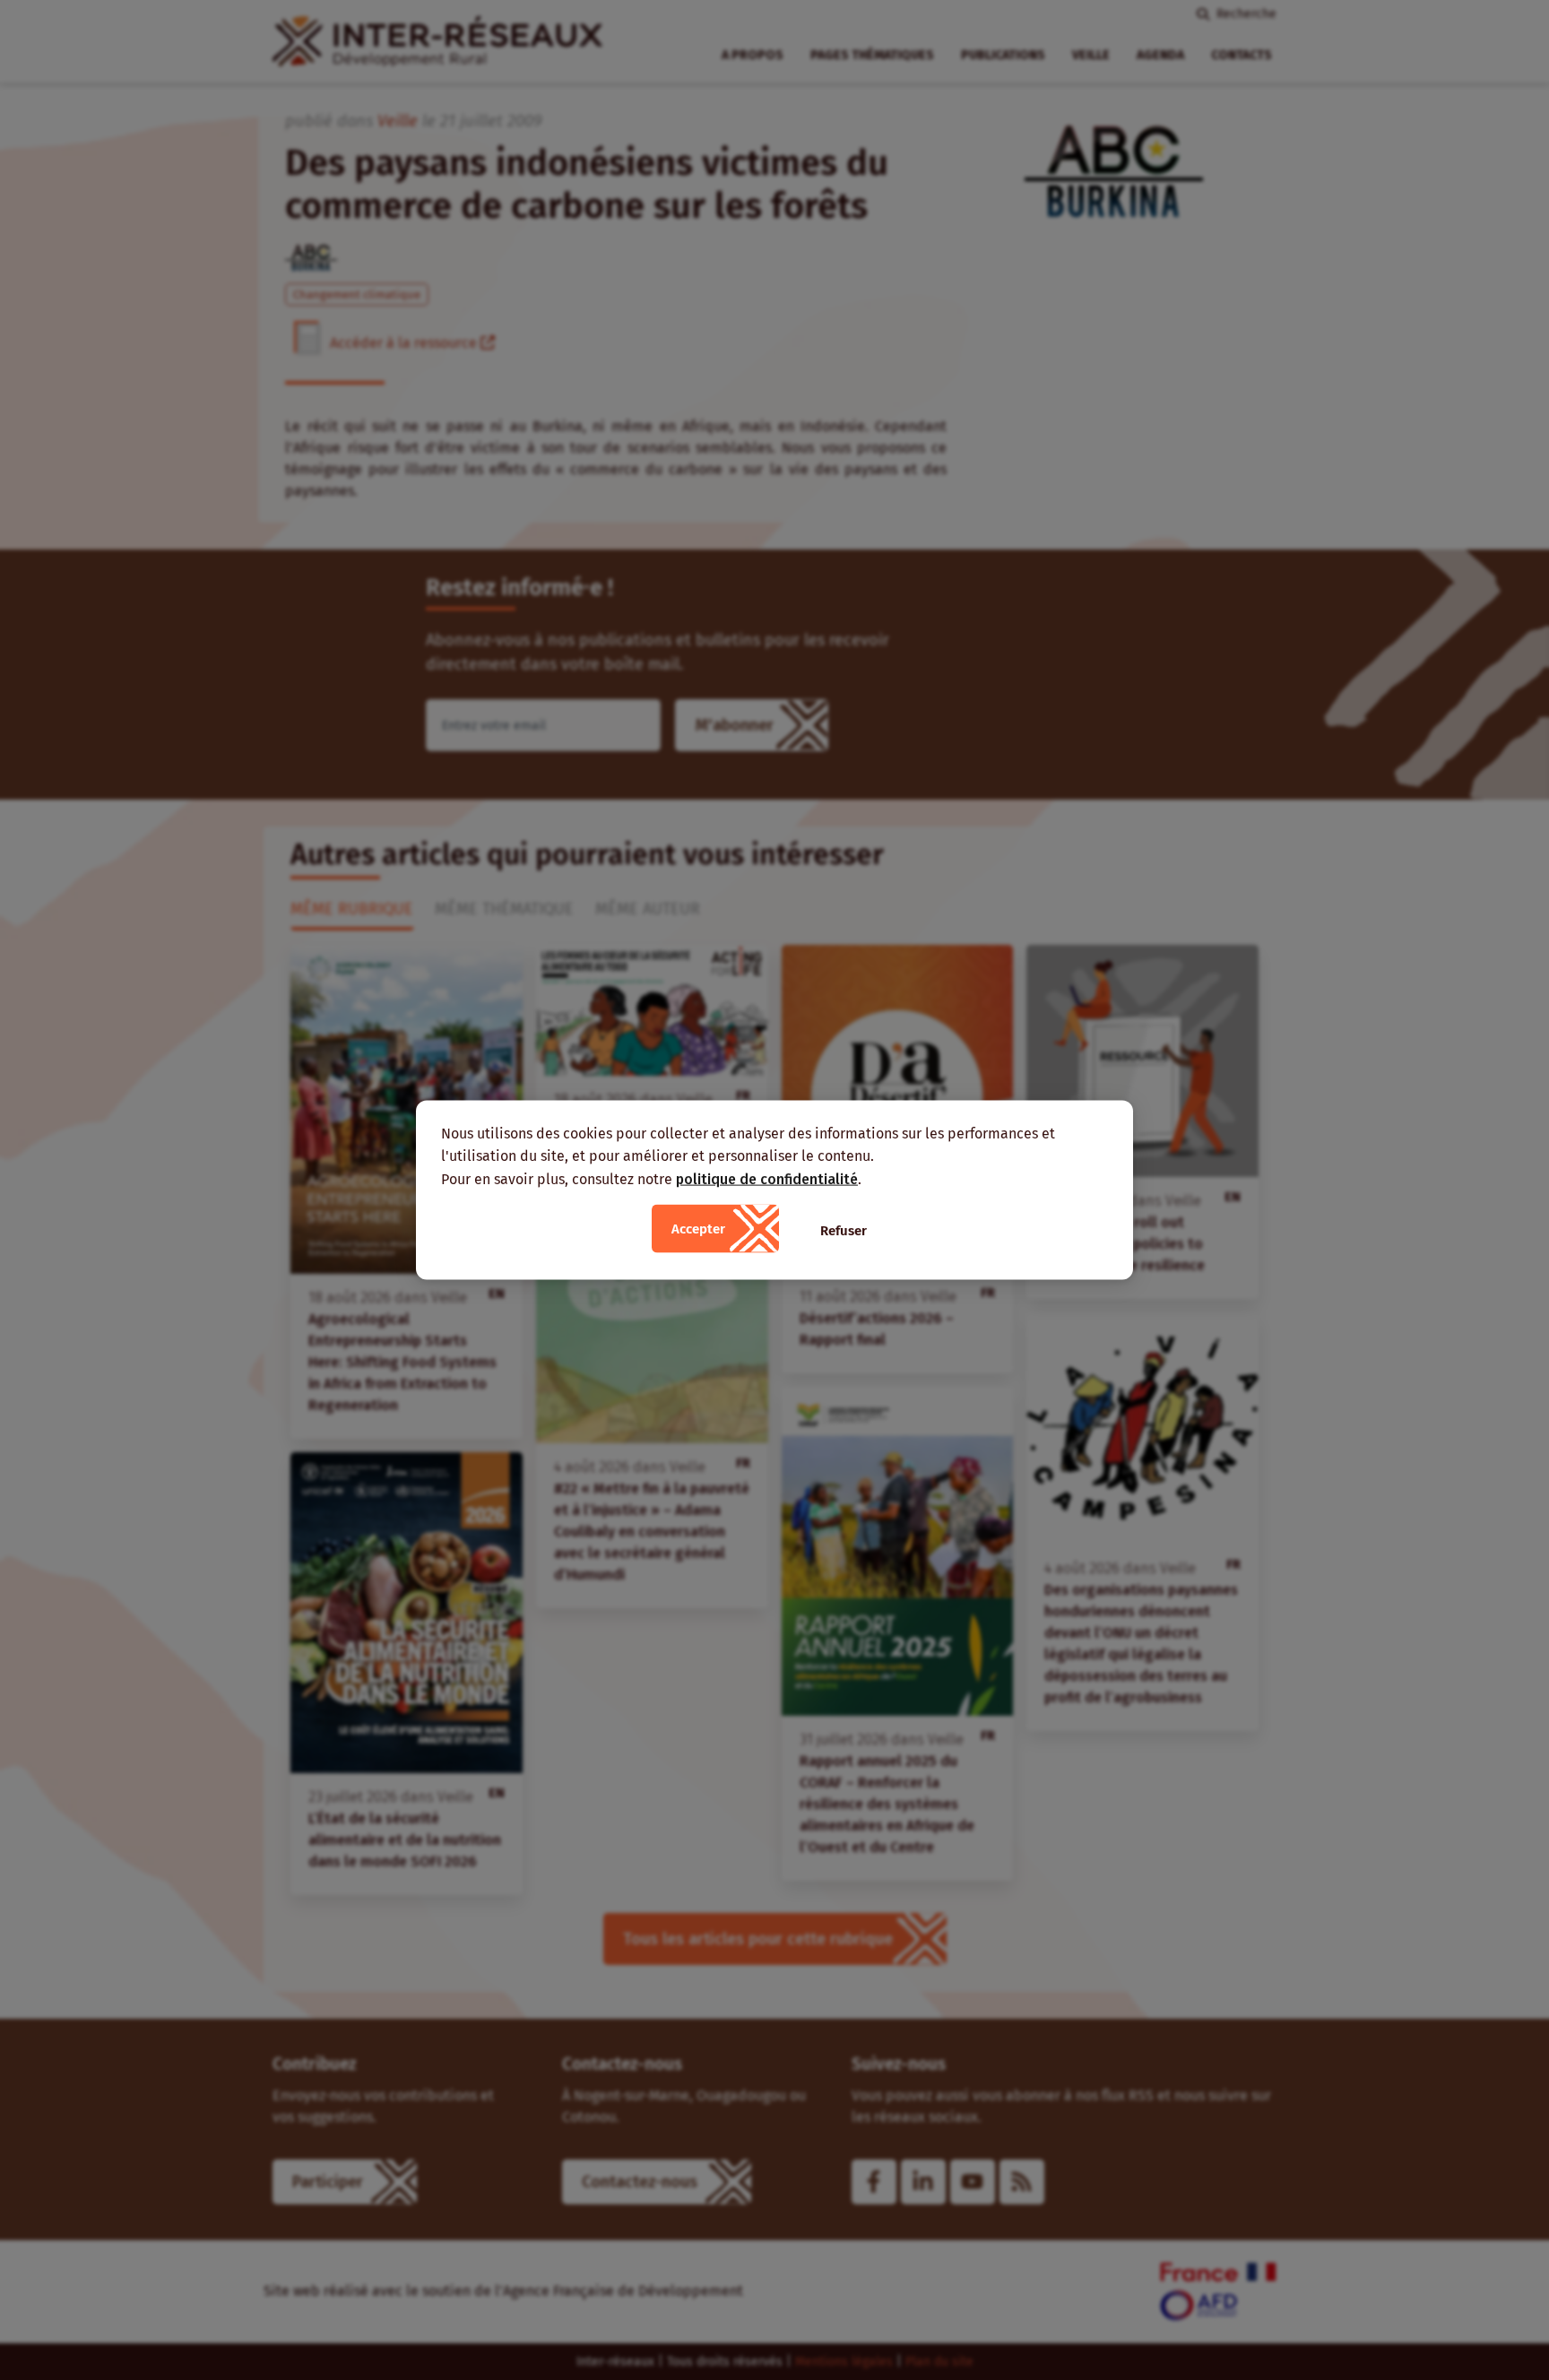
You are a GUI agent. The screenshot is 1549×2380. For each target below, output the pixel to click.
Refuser (844, 1231)
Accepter (698, 1229)
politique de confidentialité (767, 1178)
